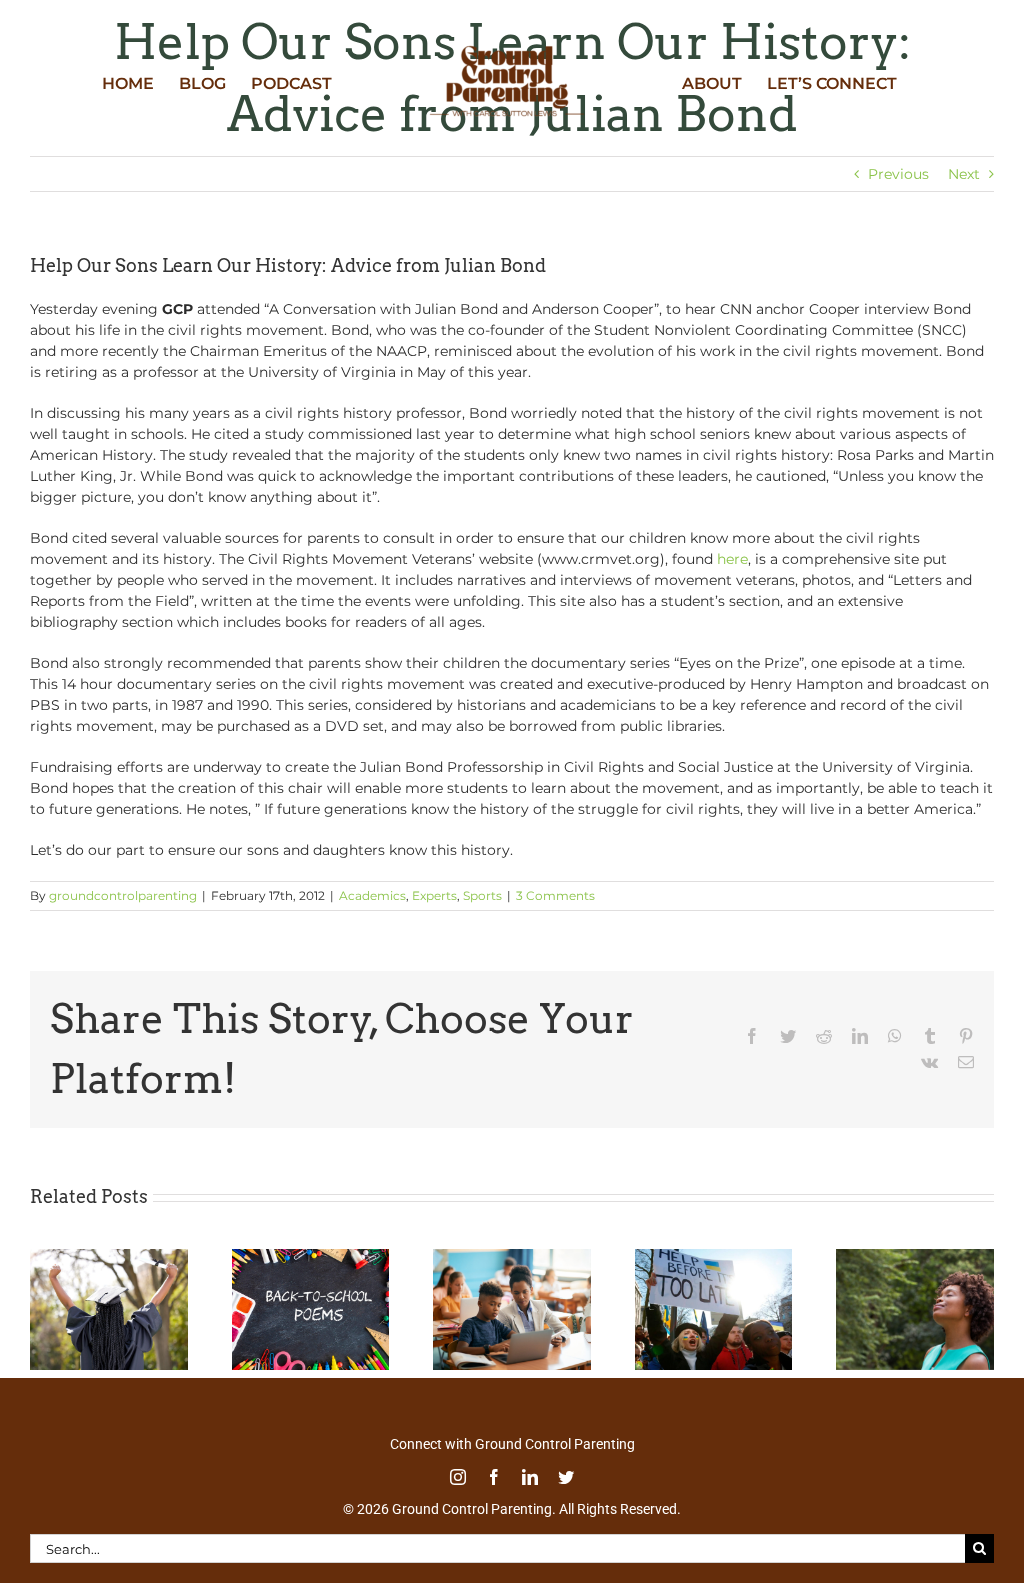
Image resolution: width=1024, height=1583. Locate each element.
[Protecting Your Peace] (915, 1258)
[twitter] (566, 1477)
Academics (372, 895)
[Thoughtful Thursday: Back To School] (311, 1258)
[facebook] (494, 1477)
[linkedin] (530, 1477)
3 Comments (555, 895)
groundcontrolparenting (123, 895)
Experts (434, 895)
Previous (898, 174)
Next (964, 174)
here (732, 559)
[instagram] (458, 1477)
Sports (482, 895)
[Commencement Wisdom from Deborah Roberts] (109, 1258)
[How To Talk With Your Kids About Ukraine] (714, 1258)
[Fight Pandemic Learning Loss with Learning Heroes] (512, 1258)
